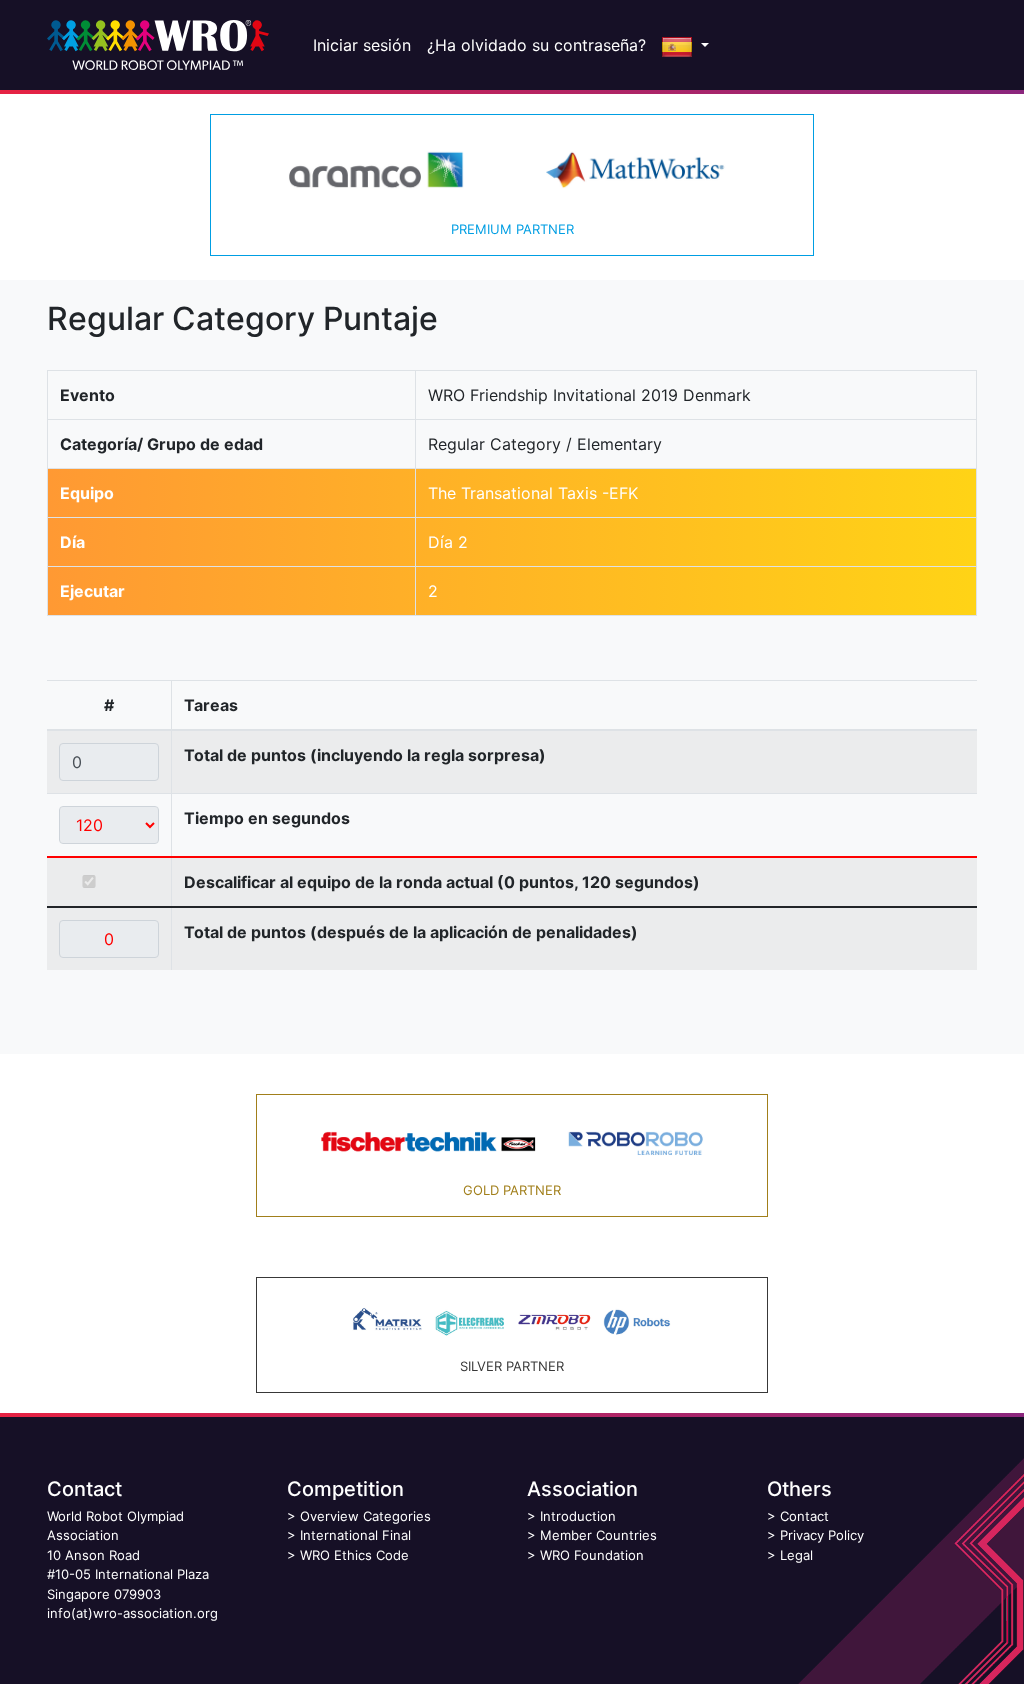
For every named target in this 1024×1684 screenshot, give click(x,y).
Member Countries (598, 1535)
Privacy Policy (822, 1535)
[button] (685, 45)
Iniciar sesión (362, 45)
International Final (355, 1535)
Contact (804, 1516)
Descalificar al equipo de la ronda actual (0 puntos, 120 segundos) (442, 882)
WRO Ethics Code (354, 1555)
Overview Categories (365, 1516)
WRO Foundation (592, 1555)
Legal (796, 1555)
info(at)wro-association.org (132, 1613)
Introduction (578, 1516)
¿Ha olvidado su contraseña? (536, 45)
